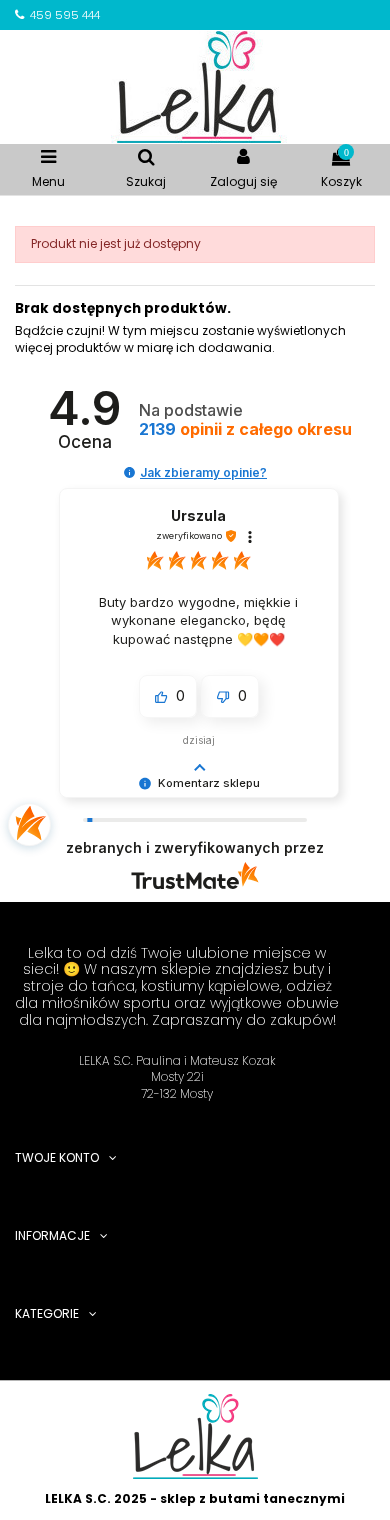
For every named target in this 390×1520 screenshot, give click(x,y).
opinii (245, 429)
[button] (129, 472)
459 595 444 (65, 15)
